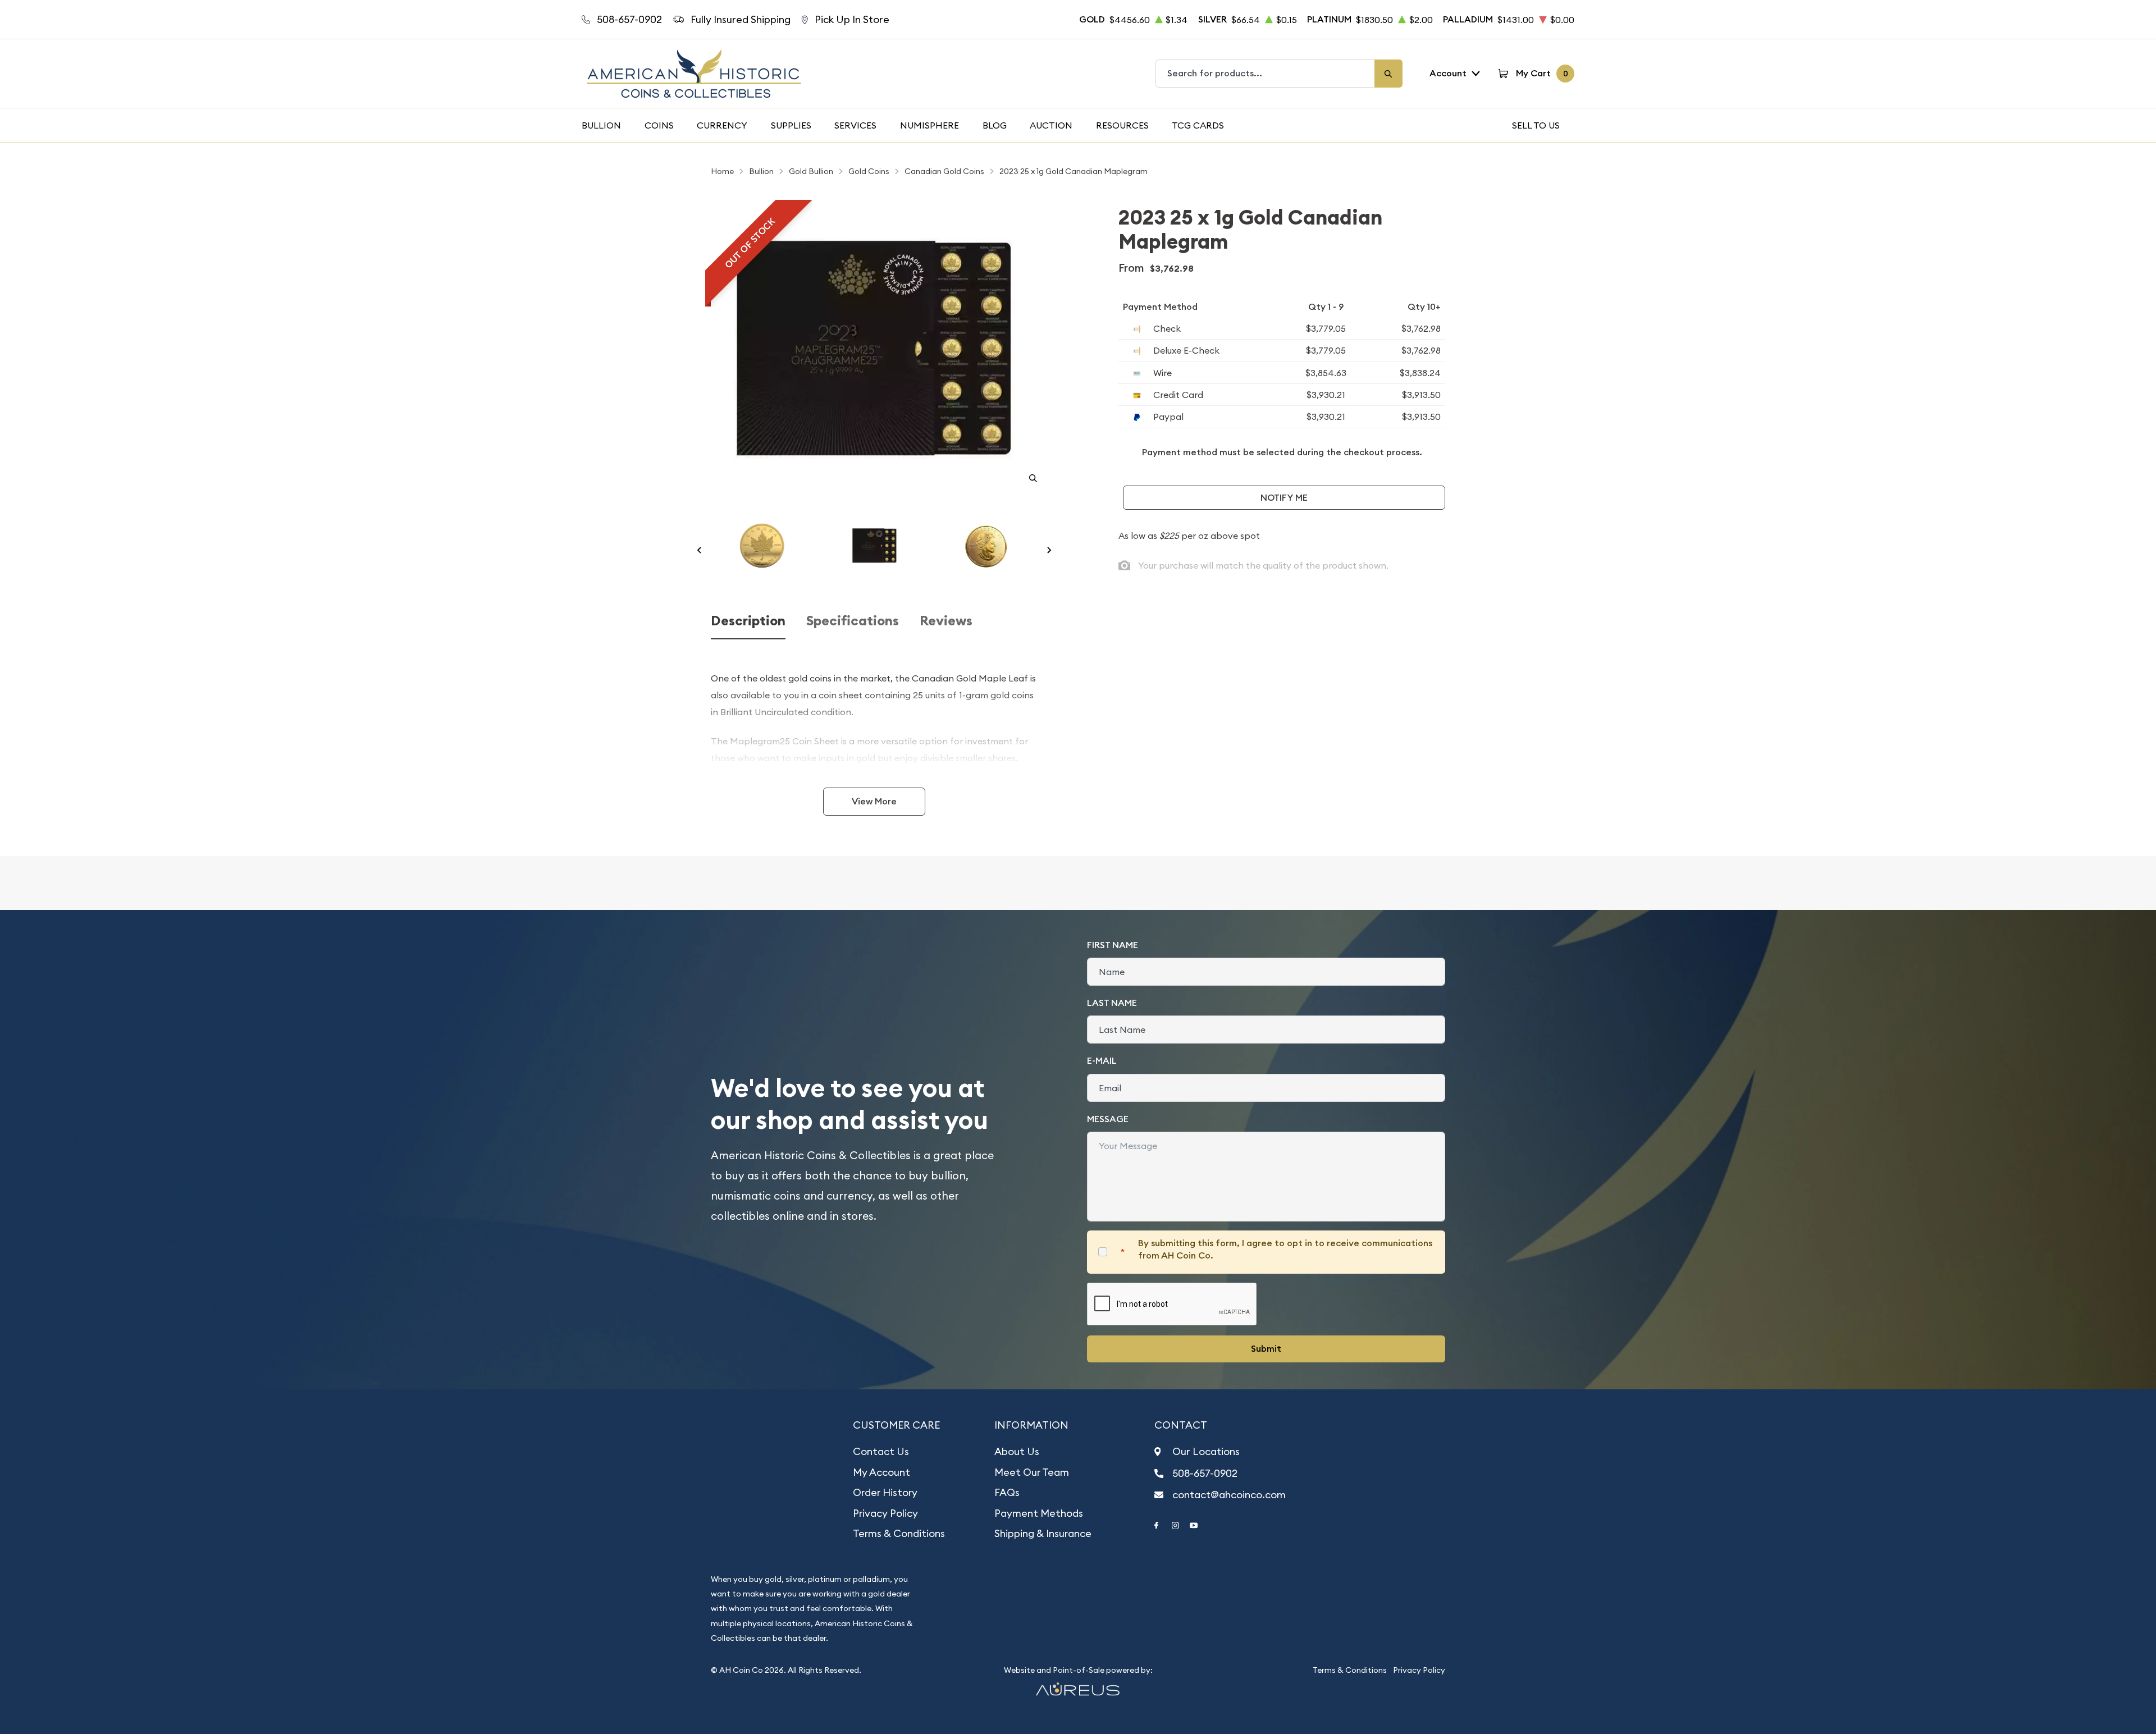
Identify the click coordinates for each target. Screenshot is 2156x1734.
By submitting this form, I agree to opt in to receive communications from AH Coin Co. (1285, 1249)
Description (748, 621)
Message (1108, 1119)
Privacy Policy (885, 1513)
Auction (1051, 125)
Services (855, 125)
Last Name (1112, 1003)
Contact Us (881, 1451)
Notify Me (1284, 498)
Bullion (601, 125)
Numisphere (929, 125)
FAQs (1007, 1492)
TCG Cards (1198, 125)
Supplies (791, 125)
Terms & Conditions (899, 1533)
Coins (659, 125)
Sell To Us (1536, 125)
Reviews (946, 621)
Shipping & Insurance (1043, 1533)
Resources (1122, 125)
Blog (995, 125)
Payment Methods (1039, 1513)
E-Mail (1102, 1061)
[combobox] (1266, 74)
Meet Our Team (1032, 1472)
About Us (1017, 1451)
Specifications (853, 621)
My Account (881, 1472)
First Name (1113, 945)
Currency (722, 125)
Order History (885, 1492)
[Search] (1388, 74)
